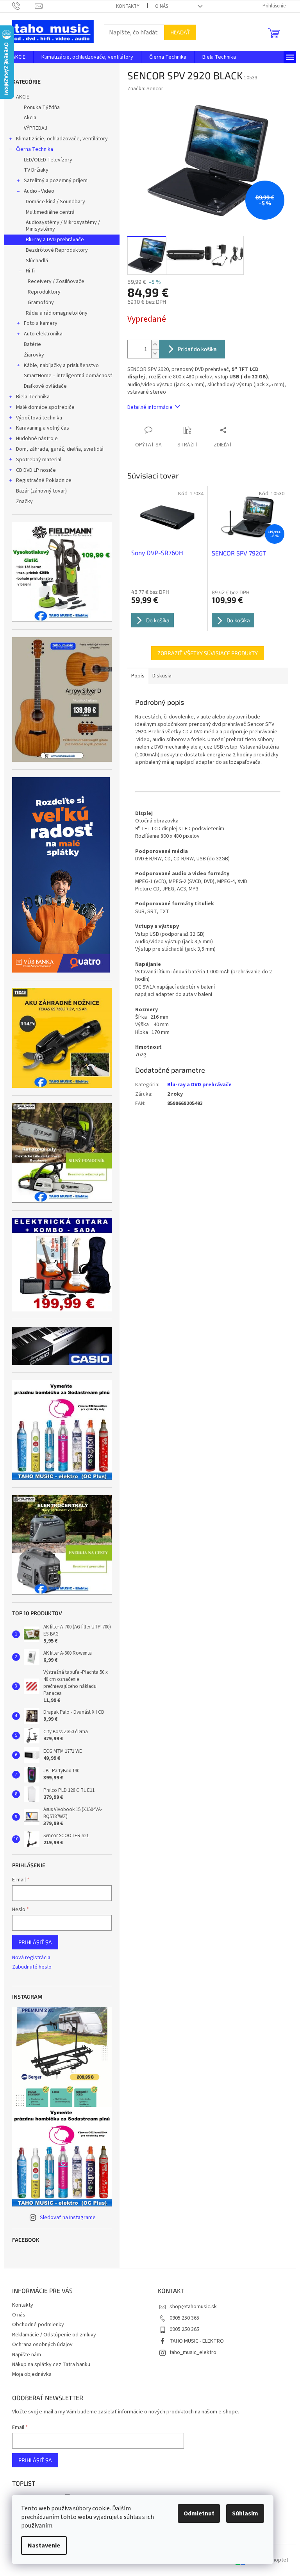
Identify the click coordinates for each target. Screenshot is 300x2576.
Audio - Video (39, 191)
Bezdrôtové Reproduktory (57, 250)
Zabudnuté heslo (32, 1967)
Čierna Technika (35, 149)
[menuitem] (19, 57)
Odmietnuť (199, 2513)
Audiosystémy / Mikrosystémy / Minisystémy (63, 226)
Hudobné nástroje (37, 439)
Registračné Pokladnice (44, 480)
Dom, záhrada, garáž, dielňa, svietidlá (60, 449)
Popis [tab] (138, 676)
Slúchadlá (37, 261)
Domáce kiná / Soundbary (55, 202)
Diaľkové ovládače (45, 386)
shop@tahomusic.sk (193, 2307)
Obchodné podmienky (38, 2325)
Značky (24, 502)
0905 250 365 (184, 2318)
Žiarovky (34, 355)
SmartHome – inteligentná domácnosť (68, 376)
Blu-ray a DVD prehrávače (55, 240)
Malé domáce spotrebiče (45, 407)
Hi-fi (30, 271)
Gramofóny (41, 303)
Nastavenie (44, 2546)
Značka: (145, 89)
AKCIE (23, 97)
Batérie (32, 344)
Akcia (30, 118)
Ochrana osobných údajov (42, 2345)
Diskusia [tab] (162, 676)
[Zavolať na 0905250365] (24, 6)
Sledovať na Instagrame (68, 2218)
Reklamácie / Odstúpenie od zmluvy (54, 2335)
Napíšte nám (27, 2355)
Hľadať (180, 32)
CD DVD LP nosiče (36, 470)
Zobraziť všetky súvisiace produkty (208, 653)
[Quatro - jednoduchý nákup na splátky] (61, 875)
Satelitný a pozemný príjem (56, 181)
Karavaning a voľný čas (43, 428)
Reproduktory (44, 292)
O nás (162, 6)
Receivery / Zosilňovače (56, 281)
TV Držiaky (36, 170)
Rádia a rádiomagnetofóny (57, 313)
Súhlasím (245, 2513)
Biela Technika (33, 397)
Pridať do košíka (197, 349)
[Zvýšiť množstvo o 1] (155, 345)
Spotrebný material (39, 460)
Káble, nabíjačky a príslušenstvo (61, 365)
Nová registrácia (31, 1958)
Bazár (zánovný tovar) (41, 491)
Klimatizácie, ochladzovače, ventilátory (62, 139)
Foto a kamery (41, 323)
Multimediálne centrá (50, 212)
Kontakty (128, 6)
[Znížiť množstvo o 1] (155, 354)
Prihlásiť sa (35, 1942)
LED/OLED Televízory (48, 160)
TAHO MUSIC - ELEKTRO (197, 2341)
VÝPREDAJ (36, 128)
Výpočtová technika (39, 418)
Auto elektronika (43, 334)
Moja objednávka (32, 2374)
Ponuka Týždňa (42, 107)
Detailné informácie (150, 407)
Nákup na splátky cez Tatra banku (51, 2365)
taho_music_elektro (193, 2352)
